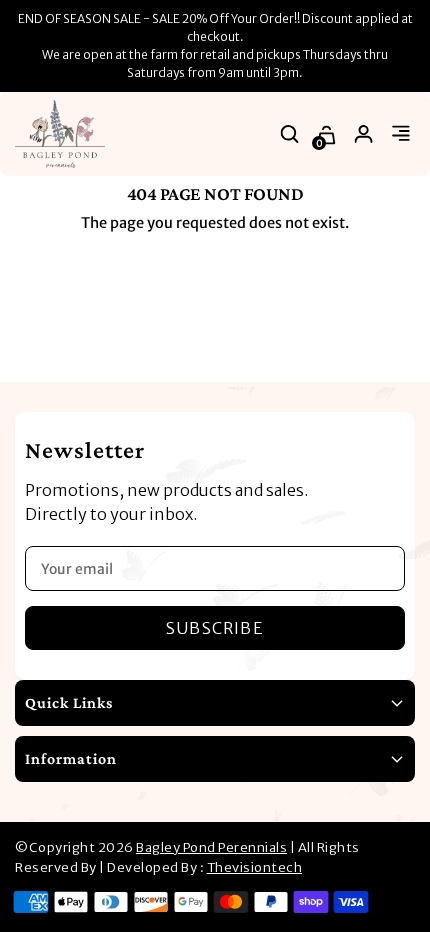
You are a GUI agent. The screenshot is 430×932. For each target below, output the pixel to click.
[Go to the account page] (364, 134)
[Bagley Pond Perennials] (60, 134)
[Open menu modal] (401, 134)
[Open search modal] (290, 134)
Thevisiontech (255, 867)
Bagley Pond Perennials (211, 847)
